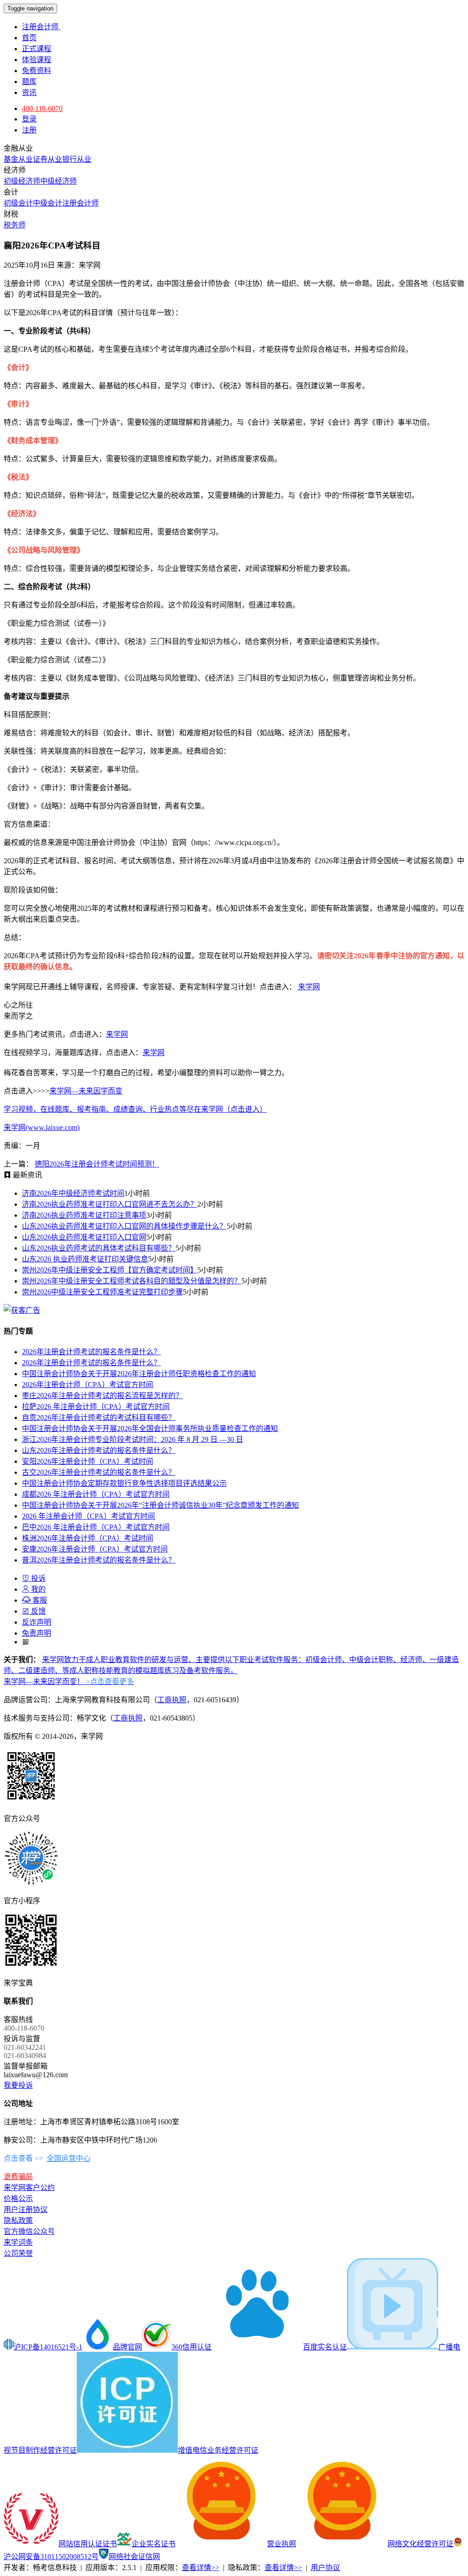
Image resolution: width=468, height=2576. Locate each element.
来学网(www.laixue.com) (42, 1127)
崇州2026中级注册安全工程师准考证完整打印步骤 (102, 1292)
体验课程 (37, 60)
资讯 (29, 92)
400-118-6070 (42, 108)
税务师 (15, 225)
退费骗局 (18, 2177)
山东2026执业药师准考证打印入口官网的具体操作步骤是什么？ (124, 1226)
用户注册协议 (26, 2209)
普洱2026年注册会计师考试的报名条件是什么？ (99, 1560)
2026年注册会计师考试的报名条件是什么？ (91, 1352)
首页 (29, 38)
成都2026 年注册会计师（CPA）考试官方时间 (96, 1494)
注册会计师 (41, 27)
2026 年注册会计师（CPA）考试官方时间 (88, 1516)
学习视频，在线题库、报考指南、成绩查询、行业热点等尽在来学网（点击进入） (135, 1109)
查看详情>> (201, 2568)
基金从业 (18, 159)
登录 (29, 119)
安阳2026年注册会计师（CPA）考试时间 (88, 1461)
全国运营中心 (69, 2158)
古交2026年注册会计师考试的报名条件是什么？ (99, 1472)
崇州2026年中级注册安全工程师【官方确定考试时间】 (110, 1270)
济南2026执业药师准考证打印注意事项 (84, 1215)
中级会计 (48, 203)
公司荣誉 (18, 2253)
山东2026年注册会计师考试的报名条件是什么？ (99, 1450)
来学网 (309, 987)
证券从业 (48, 159)
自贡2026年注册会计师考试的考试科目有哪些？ (99, 1417)
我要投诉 (18, 2085)
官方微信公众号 (29, 2231)
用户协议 (325, 2568)
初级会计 (18, 203)
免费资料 (37, 71)
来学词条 (18, 2242)
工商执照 (172, 1700)
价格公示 (18, 2199)
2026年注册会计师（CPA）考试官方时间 (88, 1385)
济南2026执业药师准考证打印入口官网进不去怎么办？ (110, 1204)
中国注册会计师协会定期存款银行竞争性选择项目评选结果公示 (124, 1483)
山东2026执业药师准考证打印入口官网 (84, 1237)
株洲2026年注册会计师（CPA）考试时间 (88, 1538)
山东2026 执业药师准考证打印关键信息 (85, 1259)
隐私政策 (18, 2220)
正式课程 (37, 49)
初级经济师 (22, 181)
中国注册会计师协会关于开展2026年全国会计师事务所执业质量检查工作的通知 (150, 1428)
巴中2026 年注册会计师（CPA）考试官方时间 (96, 1527)
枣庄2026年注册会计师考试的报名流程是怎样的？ (102, 1396)
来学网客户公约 (29, 2188)
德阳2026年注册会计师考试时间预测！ (97, 1164)
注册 (29, 130)
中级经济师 (58, 181)
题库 (29, 82)
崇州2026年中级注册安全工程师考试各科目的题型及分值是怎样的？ (132, 1281)
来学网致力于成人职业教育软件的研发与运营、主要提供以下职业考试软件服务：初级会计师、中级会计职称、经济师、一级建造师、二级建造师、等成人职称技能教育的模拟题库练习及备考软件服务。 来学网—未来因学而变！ (231, 1671)
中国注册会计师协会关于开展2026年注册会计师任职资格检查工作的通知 (139, 1374)
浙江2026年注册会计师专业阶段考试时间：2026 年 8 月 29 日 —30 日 (133, 1439)
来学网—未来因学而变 (86, 1091)
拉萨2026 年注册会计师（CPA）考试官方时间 (96, 1407)
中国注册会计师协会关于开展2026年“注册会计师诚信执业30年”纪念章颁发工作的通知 (160, 1505)
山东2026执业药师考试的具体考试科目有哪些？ (99, 1248)
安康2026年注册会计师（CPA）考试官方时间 (95, 1549)
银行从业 (77, 159)
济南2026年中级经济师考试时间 (73, 1193)
